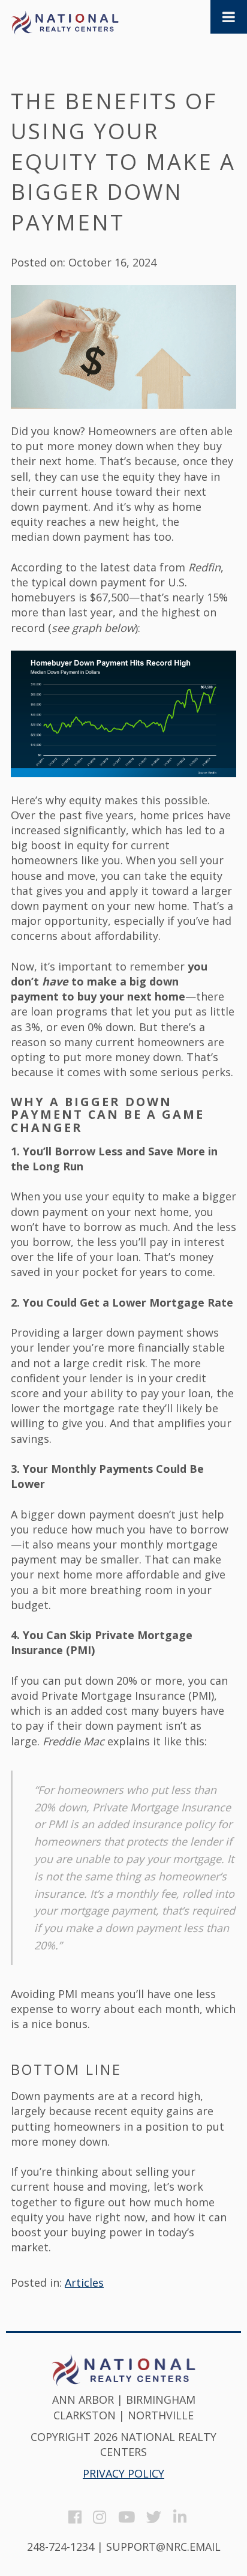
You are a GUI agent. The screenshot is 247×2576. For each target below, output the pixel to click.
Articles (84, 2283)
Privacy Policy (123, 2473)
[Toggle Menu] (229, 17)
